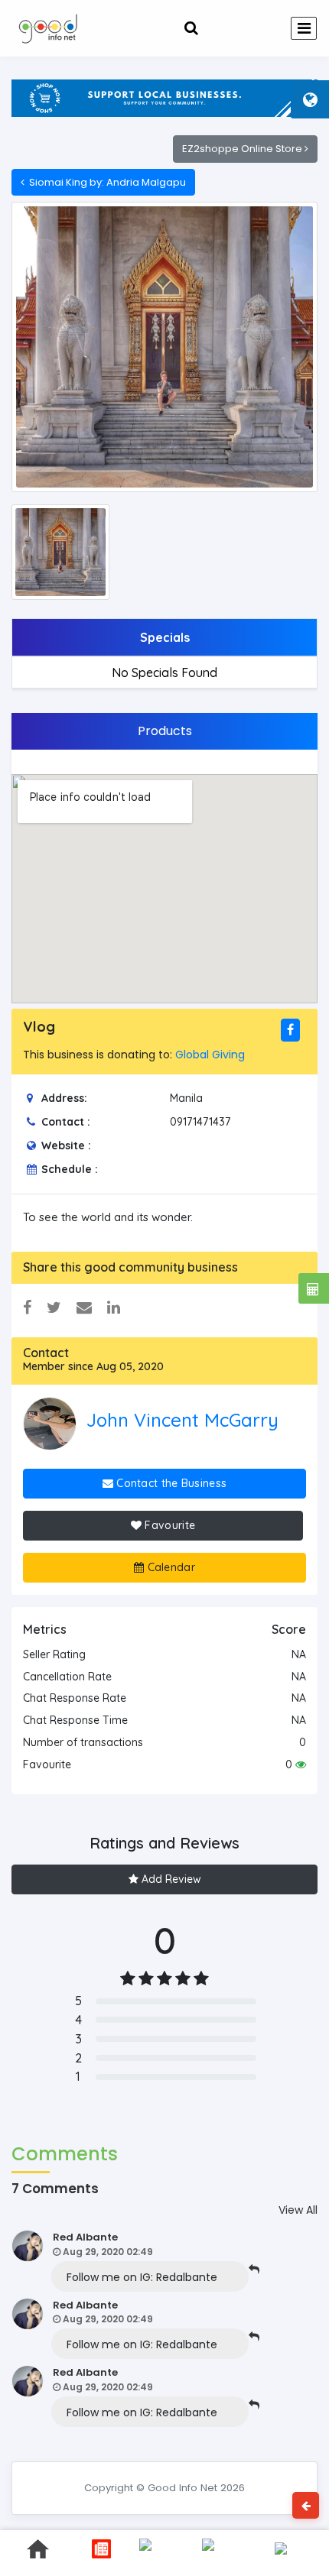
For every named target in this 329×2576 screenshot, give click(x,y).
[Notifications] (191, 28)
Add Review (170, 1879)
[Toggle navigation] (304, 28)
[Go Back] (306, 2505)
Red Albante (85, 2237)
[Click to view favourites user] (301, 1764)
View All (298, 2210)
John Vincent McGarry (182, 1420)
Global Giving (210, 1055)
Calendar (169, 1567)
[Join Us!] (265, 28)
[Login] (228, 28)
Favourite (168, 1525)
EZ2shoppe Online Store (243, 149)
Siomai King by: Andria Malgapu (105, 182)
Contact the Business (170, 1483)
